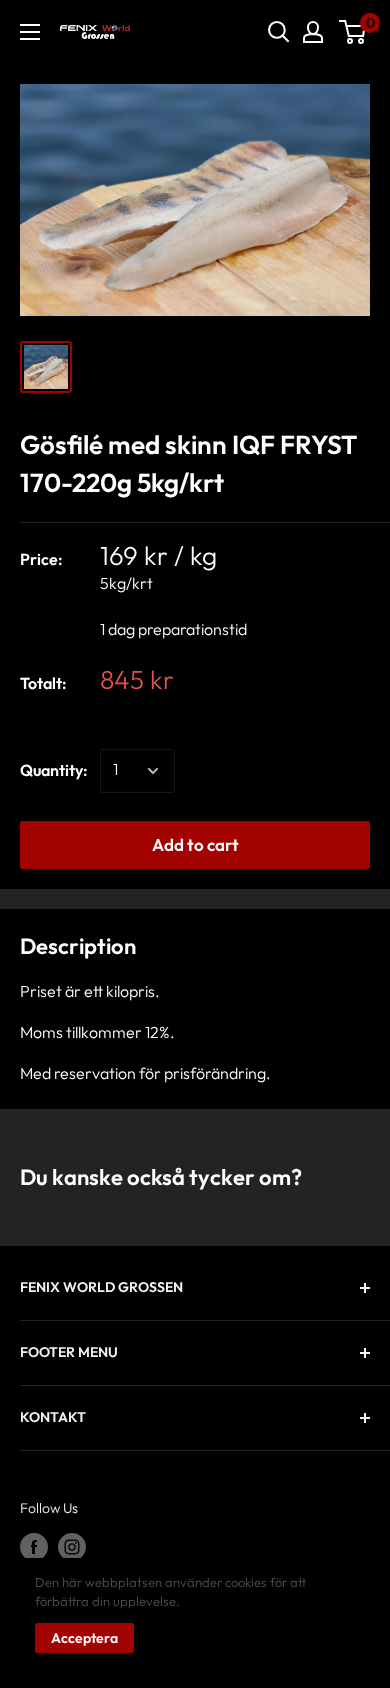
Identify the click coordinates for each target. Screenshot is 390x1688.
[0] (353, 32)
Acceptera (84, 1638)
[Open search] (279, 32)
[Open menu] (30, 32)
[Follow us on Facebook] (34, 1546)
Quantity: (54, 770)
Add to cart (195, 844)
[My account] (313, 32)
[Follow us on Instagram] (72, 1546)
